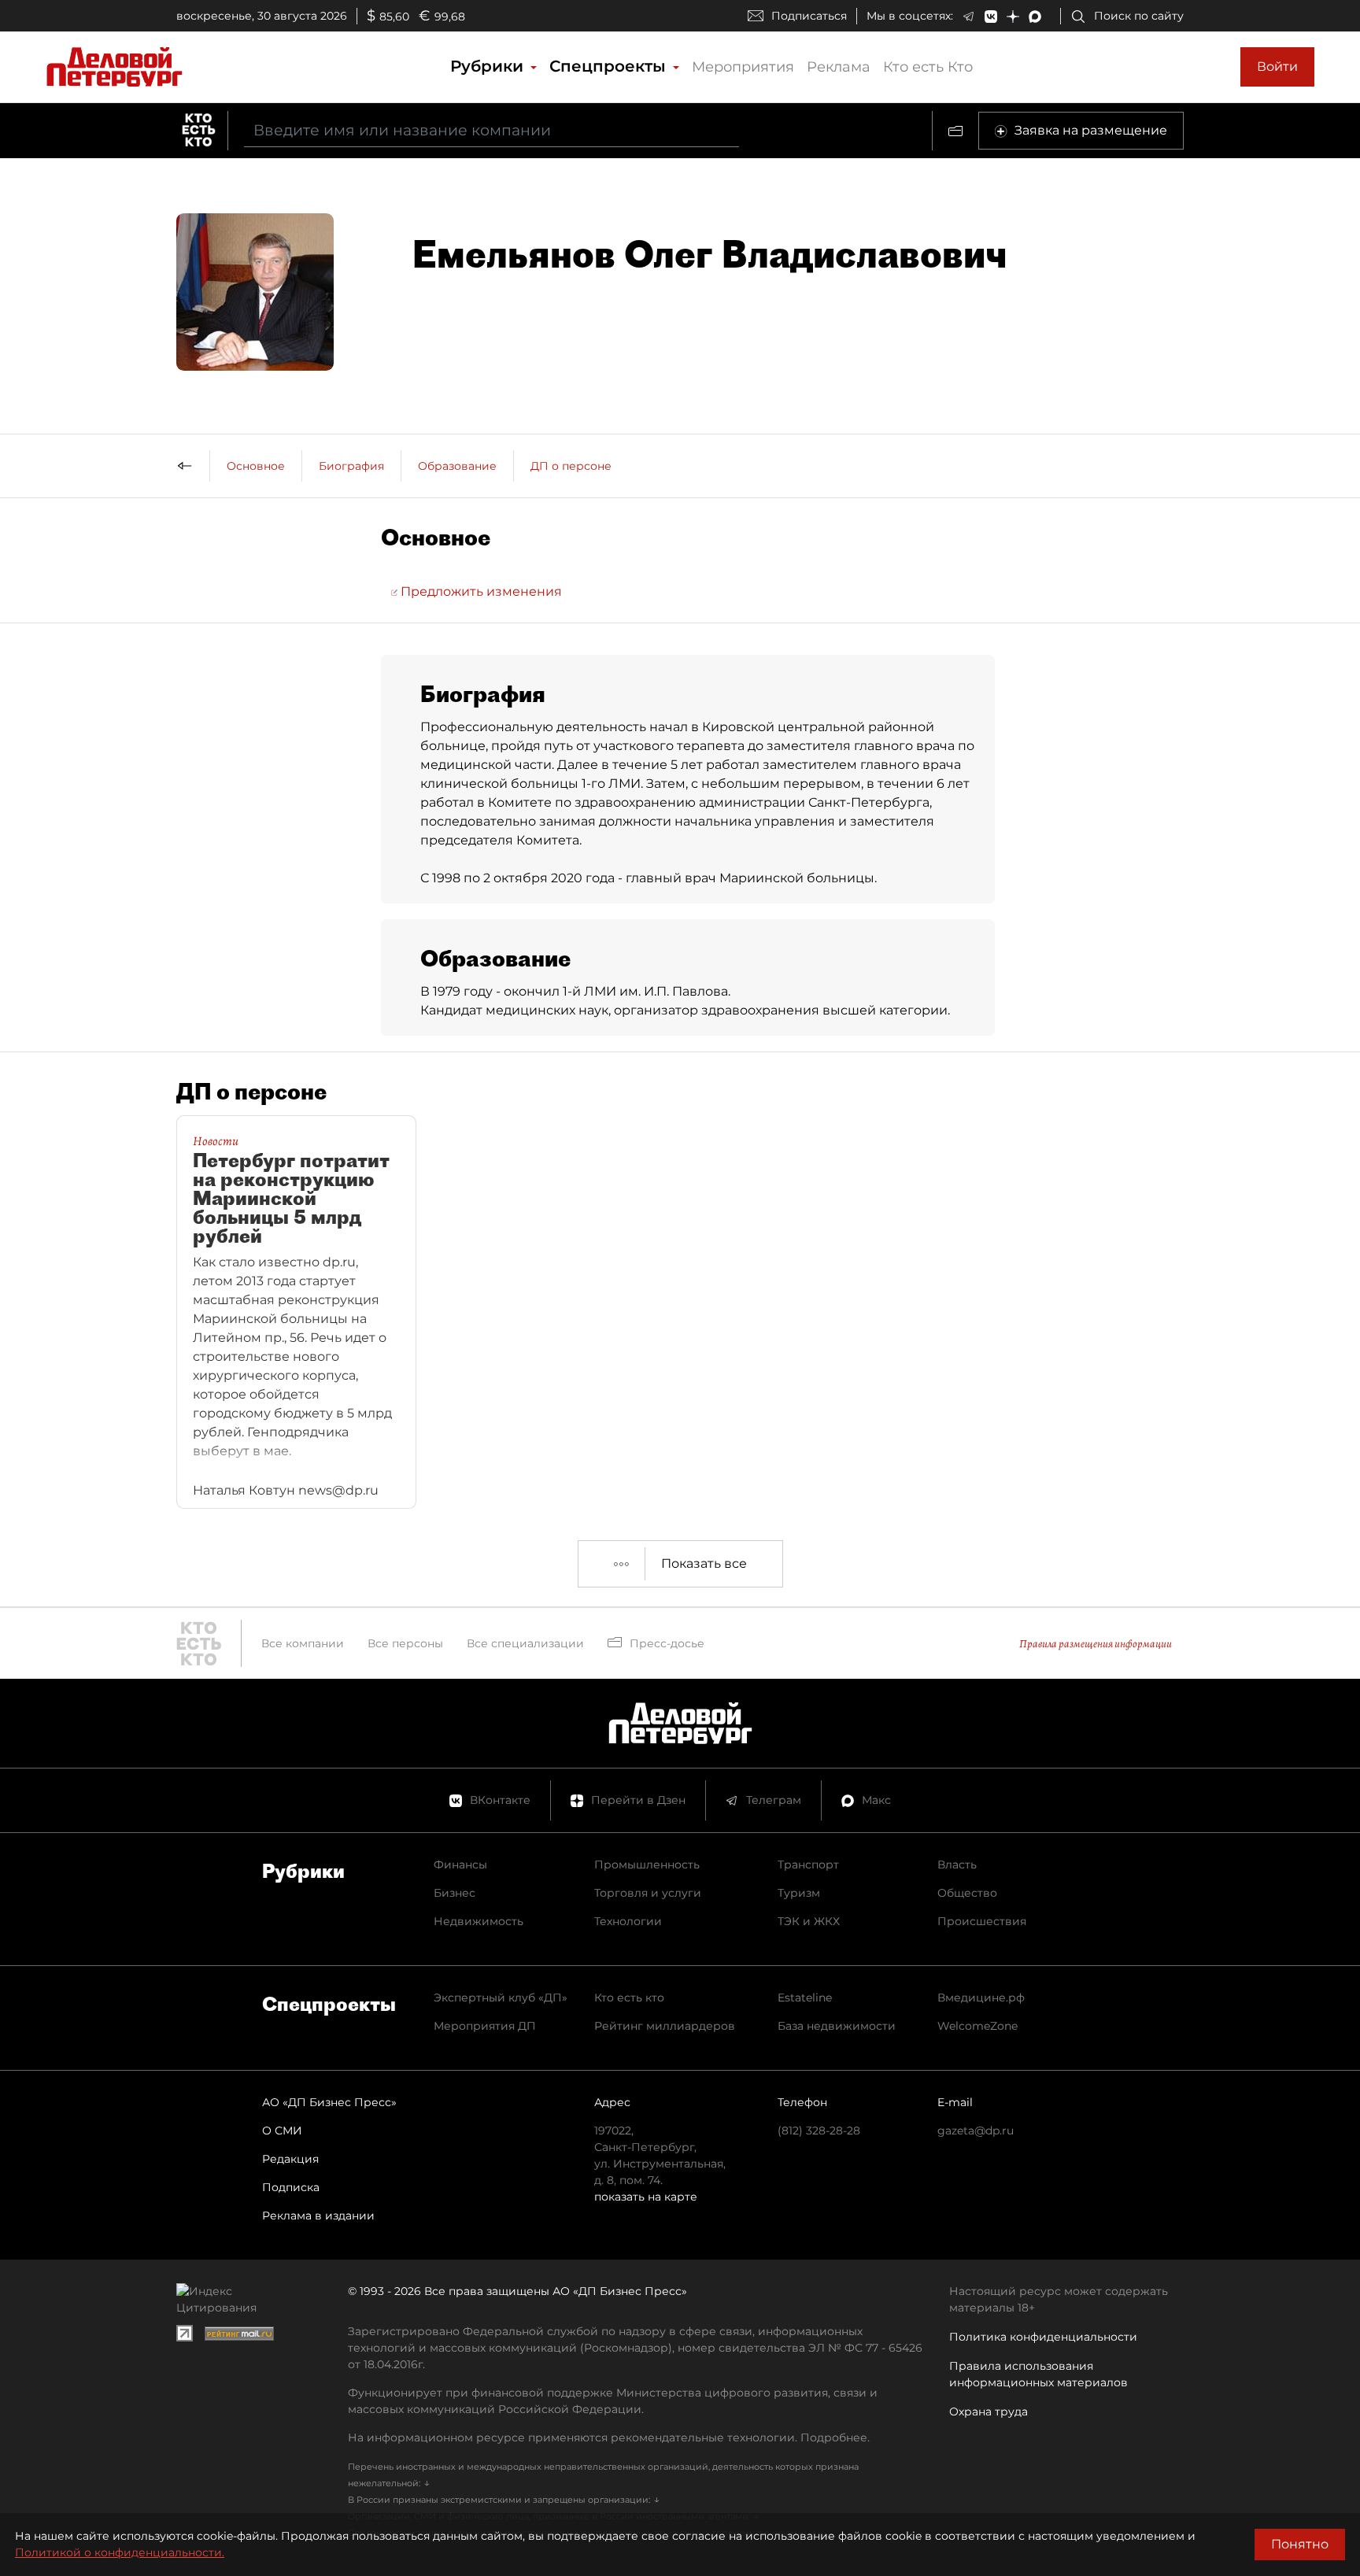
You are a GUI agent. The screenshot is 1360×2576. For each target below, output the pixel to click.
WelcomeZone (978, 2026)
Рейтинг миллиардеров (665, 2026)
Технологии (628, 1921)
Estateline (805, 1998)
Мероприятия (743, 67)
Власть (957, 1865)
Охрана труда (989, 2412)
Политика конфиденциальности (1043, 2337)
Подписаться (809, 16)
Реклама (839, 67)
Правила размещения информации (1096, 1644)
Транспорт (808, 1865)
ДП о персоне (571, 466)
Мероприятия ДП (485, 2026)
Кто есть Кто (928, 67)
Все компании (303, 1643)
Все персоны (405, 1643)
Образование (457, 466)
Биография (351, 466)
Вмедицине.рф (981, 1998)
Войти (1277, 67)
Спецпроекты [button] (610, 66)
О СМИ (282, 2131)
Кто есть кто (629, 1998)
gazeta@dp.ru (976, 2131)
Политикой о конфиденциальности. (120, 2552)
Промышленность (647, 1865)
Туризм (799, 1893)
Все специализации (525, 1643)
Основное (256, 466)
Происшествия (982, 1921)
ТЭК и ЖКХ (809, 1921)
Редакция (290, 2159)
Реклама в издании (318, 2216)
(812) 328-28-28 (819, 2131)
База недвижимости (837, 2026)
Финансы (460, 1865)
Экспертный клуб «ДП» (501, 1998)
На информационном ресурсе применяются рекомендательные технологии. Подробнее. (609, 2437)
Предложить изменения (480, 591)
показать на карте (646, 2197)
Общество (967, 1893)
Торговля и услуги (648, 1893)
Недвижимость (479, 1921)
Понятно (1300, 2544)
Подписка (291, 2187)
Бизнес (455, 1893)
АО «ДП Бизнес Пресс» (329, 2102)
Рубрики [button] (489, 66)
